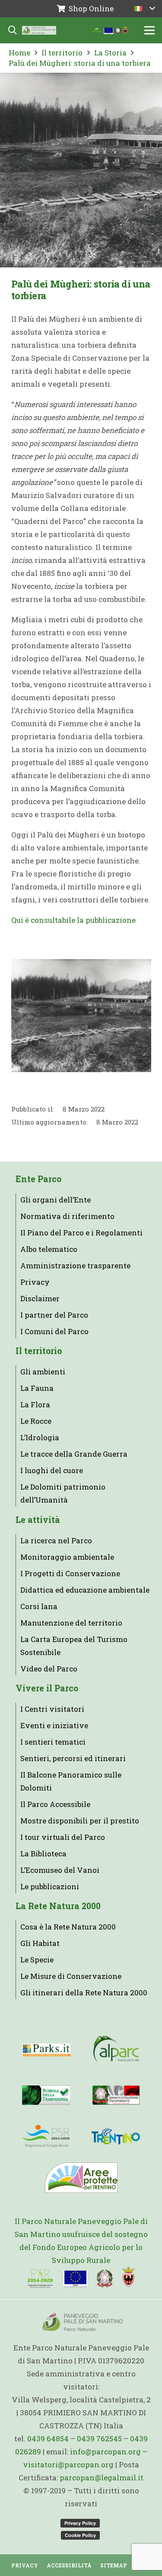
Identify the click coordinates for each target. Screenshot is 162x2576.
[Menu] (149, 30)
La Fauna (37, 1388)
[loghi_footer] (81, 2278)
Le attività (38, 1520)
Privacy (35, 1282)
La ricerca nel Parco (56, 1540)
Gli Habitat (40, 1943)
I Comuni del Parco (54, 1331)
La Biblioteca (43, 1854)
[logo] (46, 2136)
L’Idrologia (40, 1437)
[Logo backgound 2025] (39, 30)
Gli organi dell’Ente (56, 1200)
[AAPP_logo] (81, 2178)
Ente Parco (38, 1179)
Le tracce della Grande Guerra (74, 1454)
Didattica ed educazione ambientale (85, 1590)
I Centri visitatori (52, 1709)
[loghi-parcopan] (110, 30)
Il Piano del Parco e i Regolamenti (81, 1233)
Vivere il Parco (47, 1688)
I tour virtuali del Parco (63, 1837)
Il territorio (39, 1351)
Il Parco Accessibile (55, 1804)
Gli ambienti (43, 1372)
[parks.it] (46, 2050)
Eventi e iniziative (54, 1725)
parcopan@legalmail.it (102, 2477)
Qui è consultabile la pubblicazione (73, 920)
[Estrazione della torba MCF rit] (81, 1016)
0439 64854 (48, 2439)
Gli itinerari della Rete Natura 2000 (84, 1993)
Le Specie (37, 1960)
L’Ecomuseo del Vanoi (60, 1870)
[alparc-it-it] (116, 2050)
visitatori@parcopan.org (68, 2464)
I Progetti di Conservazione (70, 1573)
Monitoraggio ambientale (67, 1557)
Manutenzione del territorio (71, 1623)
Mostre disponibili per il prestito (80, 1821)
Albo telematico (49, 1249)
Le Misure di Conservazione (71, 1976)
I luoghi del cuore (52, 1470)
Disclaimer (40, 1298)
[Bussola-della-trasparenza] (46, 2095)
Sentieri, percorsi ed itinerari (73, 1758)
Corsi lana (39, 1606)
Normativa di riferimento (67, 1216)
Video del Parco (49, 1669)
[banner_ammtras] (116, 2095)
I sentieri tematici (53, 1742)
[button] (145, 9)
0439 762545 (99, 2439)
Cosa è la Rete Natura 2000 (68, 1927)
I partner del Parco (54, 1315)
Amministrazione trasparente (75, 1265)
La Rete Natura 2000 (58, 1906)
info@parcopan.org (105, 2452)
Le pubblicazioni (50, 1886)
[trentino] (116, 2136)
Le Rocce (36, 1421)
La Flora (35, 1404)
